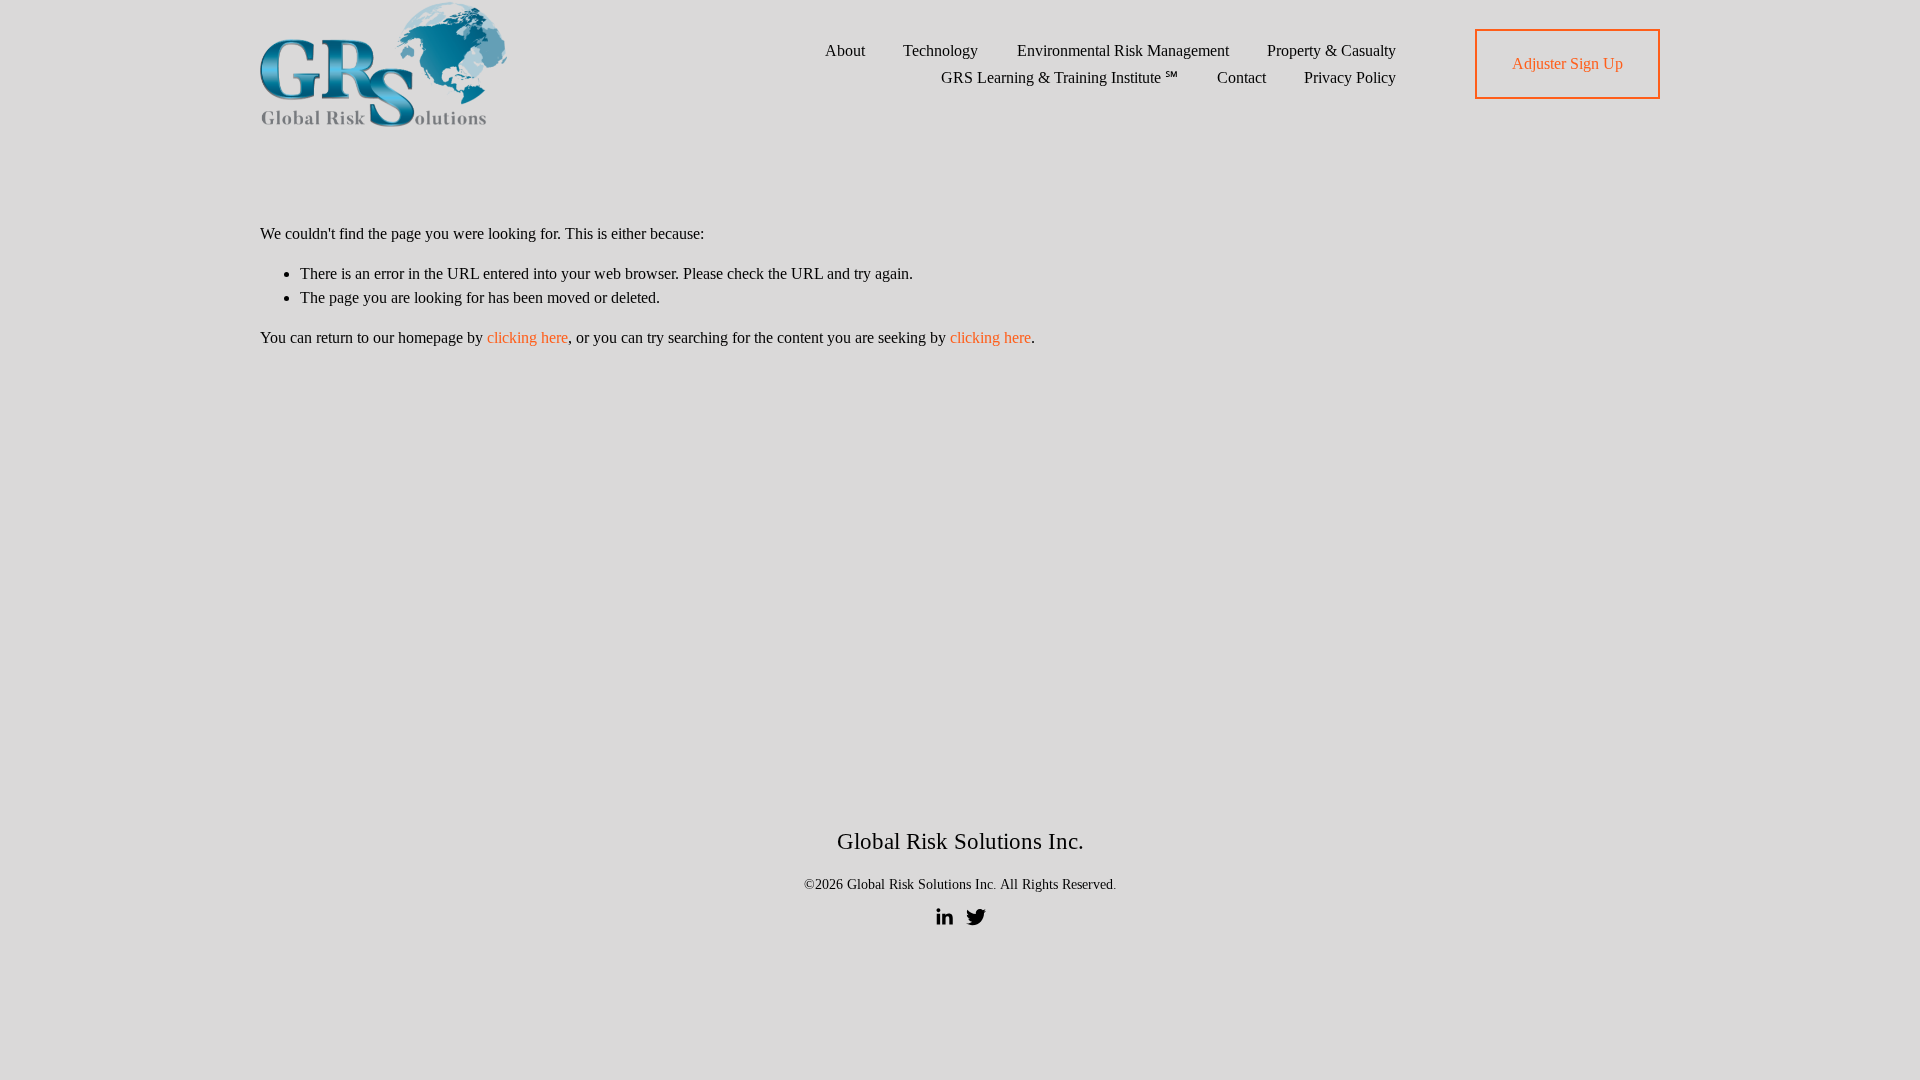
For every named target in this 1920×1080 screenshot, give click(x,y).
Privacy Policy (1350, 77)
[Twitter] (976, 917)
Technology (940, 50)
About (845, 50)
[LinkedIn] (944, 917)
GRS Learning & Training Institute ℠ (1059, 77)
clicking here (527, 337)
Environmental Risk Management (1123, 50)
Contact (1241, 77)
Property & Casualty (1331, 50)
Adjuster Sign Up (1567, 63)
